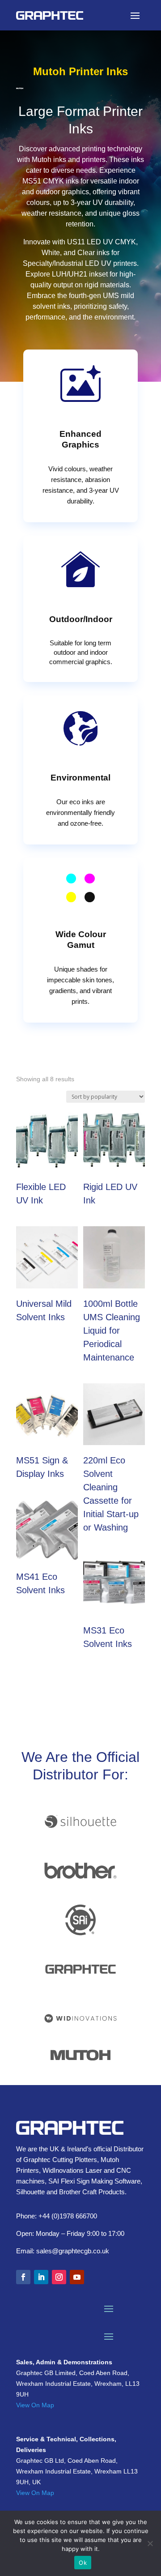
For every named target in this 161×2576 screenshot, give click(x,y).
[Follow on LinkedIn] (41, 2277)
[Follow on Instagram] (59, 2277)
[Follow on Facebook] (23, 2277)
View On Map (35, 2405)
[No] (150, 2543)
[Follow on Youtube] (77, 2277)
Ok (83, 2563)
